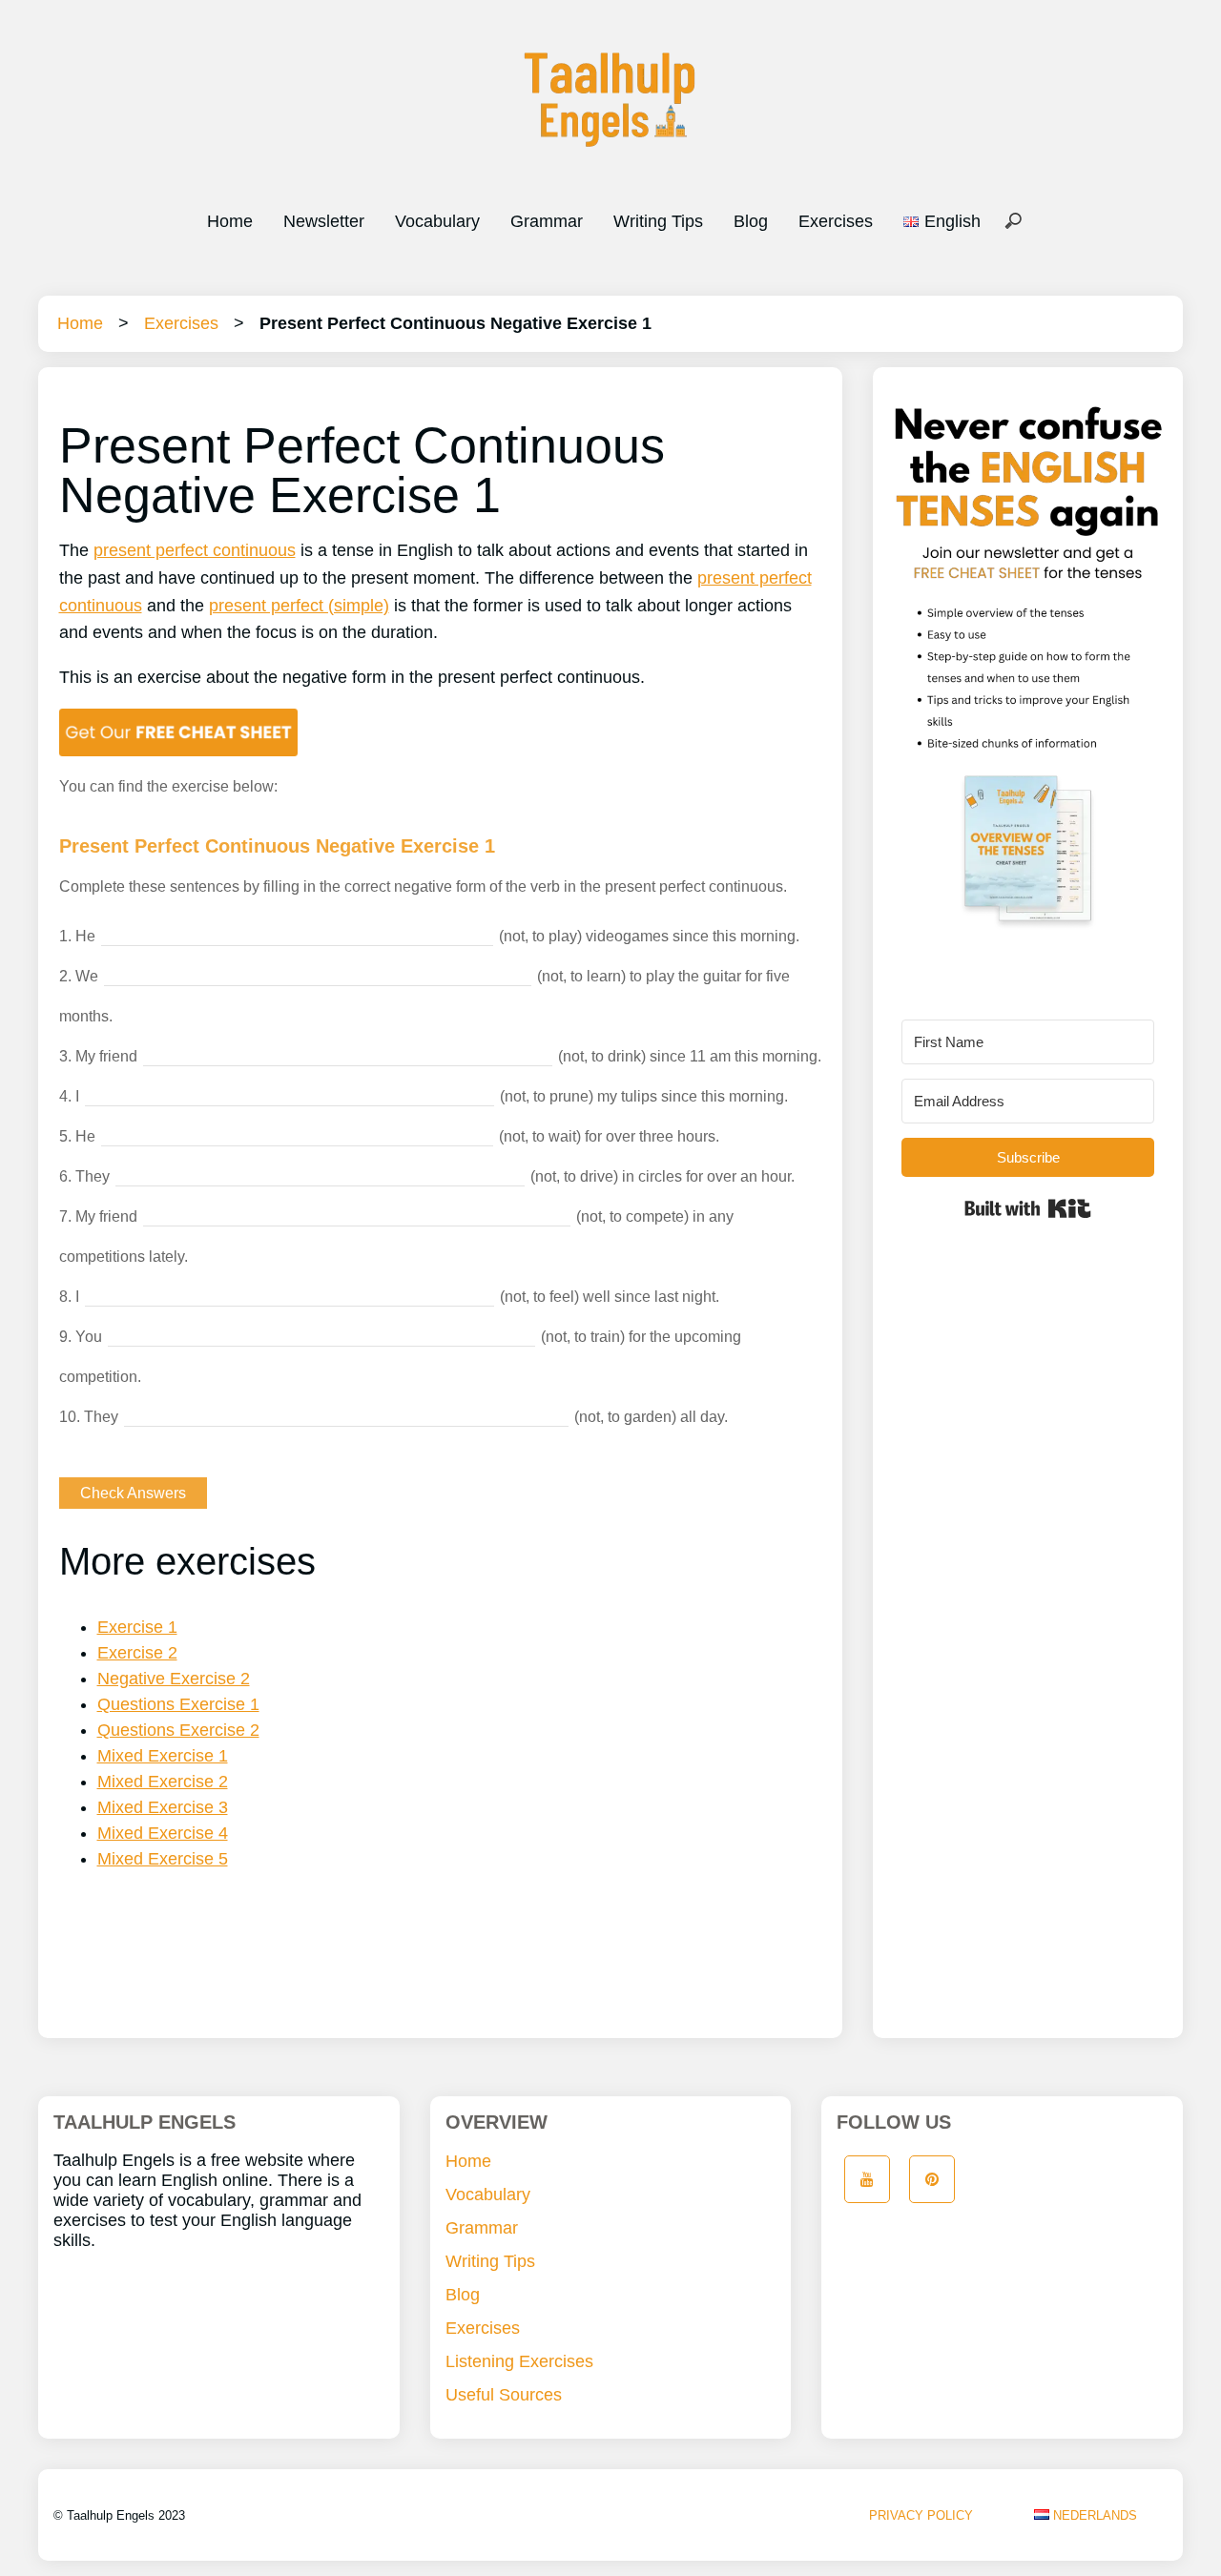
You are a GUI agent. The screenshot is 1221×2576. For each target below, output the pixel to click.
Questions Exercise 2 (178, 1730)
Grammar (547, 221)
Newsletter (324, 221)
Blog (751, 221)
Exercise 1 (137, 1627)
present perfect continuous (195, 550)
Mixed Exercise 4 (163, 1833)
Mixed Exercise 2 (163, 1782)
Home (230, 221)
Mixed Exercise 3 (163, 1807)
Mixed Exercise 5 (163, 1859)
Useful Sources (504, 2395)
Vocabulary (437, 221)
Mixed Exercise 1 (163, 1756)
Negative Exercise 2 (174, 1679)
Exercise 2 (137, 1653)
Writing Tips (658, 221)
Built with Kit (1028, 1208)
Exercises (836, 221)
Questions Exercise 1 (178, 1704)
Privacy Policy (921, 2515)
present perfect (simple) (299, 606)
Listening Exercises (519, 2361)
